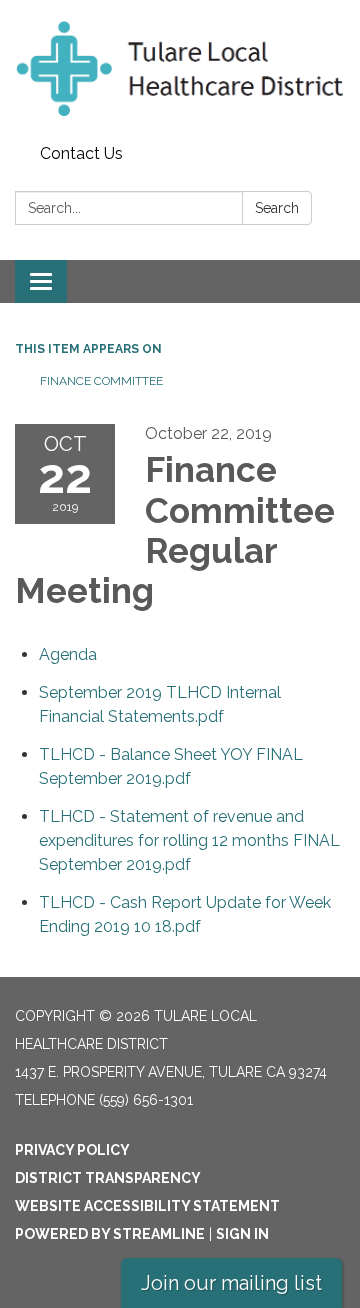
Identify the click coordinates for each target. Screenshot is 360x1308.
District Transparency (108, 1178)
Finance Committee (103, 381)
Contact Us (81, 153)
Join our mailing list (231, 1283)
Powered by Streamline (110, 1234)
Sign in (242, 1234)
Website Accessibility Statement (147, 1206)
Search (277, 208)
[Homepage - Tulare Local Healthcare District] (180, 68)
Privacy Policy (72, 1150)
